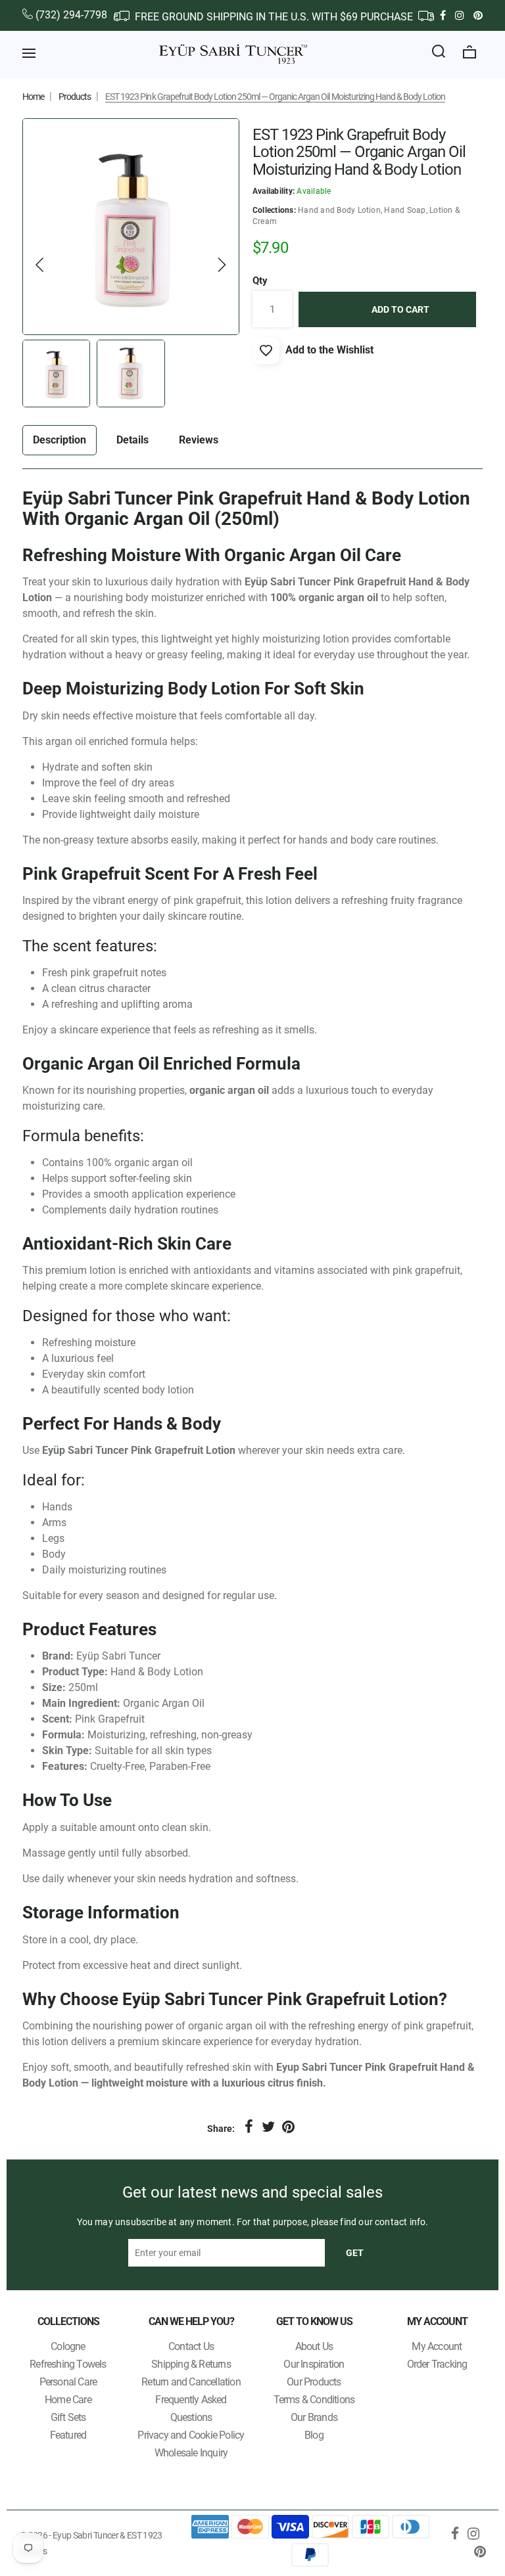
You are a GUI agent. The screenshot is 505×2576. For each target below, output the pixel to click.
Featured (68, 2435)
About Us (314, 2346)
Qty (260, 281)
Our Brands (314, 2417)
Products (75, 97)
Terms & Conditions (314, 2400)
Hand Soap (405, 210)
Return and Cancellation (191, 2382)
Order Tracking (437, 2364)
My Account (437, 2346)
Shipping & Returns (191, 2364)
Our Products (314, 2382)
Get (355, 2253)
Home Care (68, 2400)
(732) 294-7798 (71, 15)
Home (33, 97)
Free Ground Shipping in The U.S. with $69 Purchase (274, 17)
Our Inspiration (314, 2364)
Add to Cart (400, 309)
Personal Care (68, 2382)
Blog (314, 2435)
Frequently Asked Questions (191, 2408)
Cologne (68, 2346)
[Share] (249, 2127)
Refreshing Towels (68, 2364)
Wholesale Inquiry (191, 2453)
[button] (40, 265)
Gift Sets (68, 2417)
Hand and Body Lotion (339, 210)
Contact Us (191, 2346)
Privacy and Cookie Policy (191, 2435)
